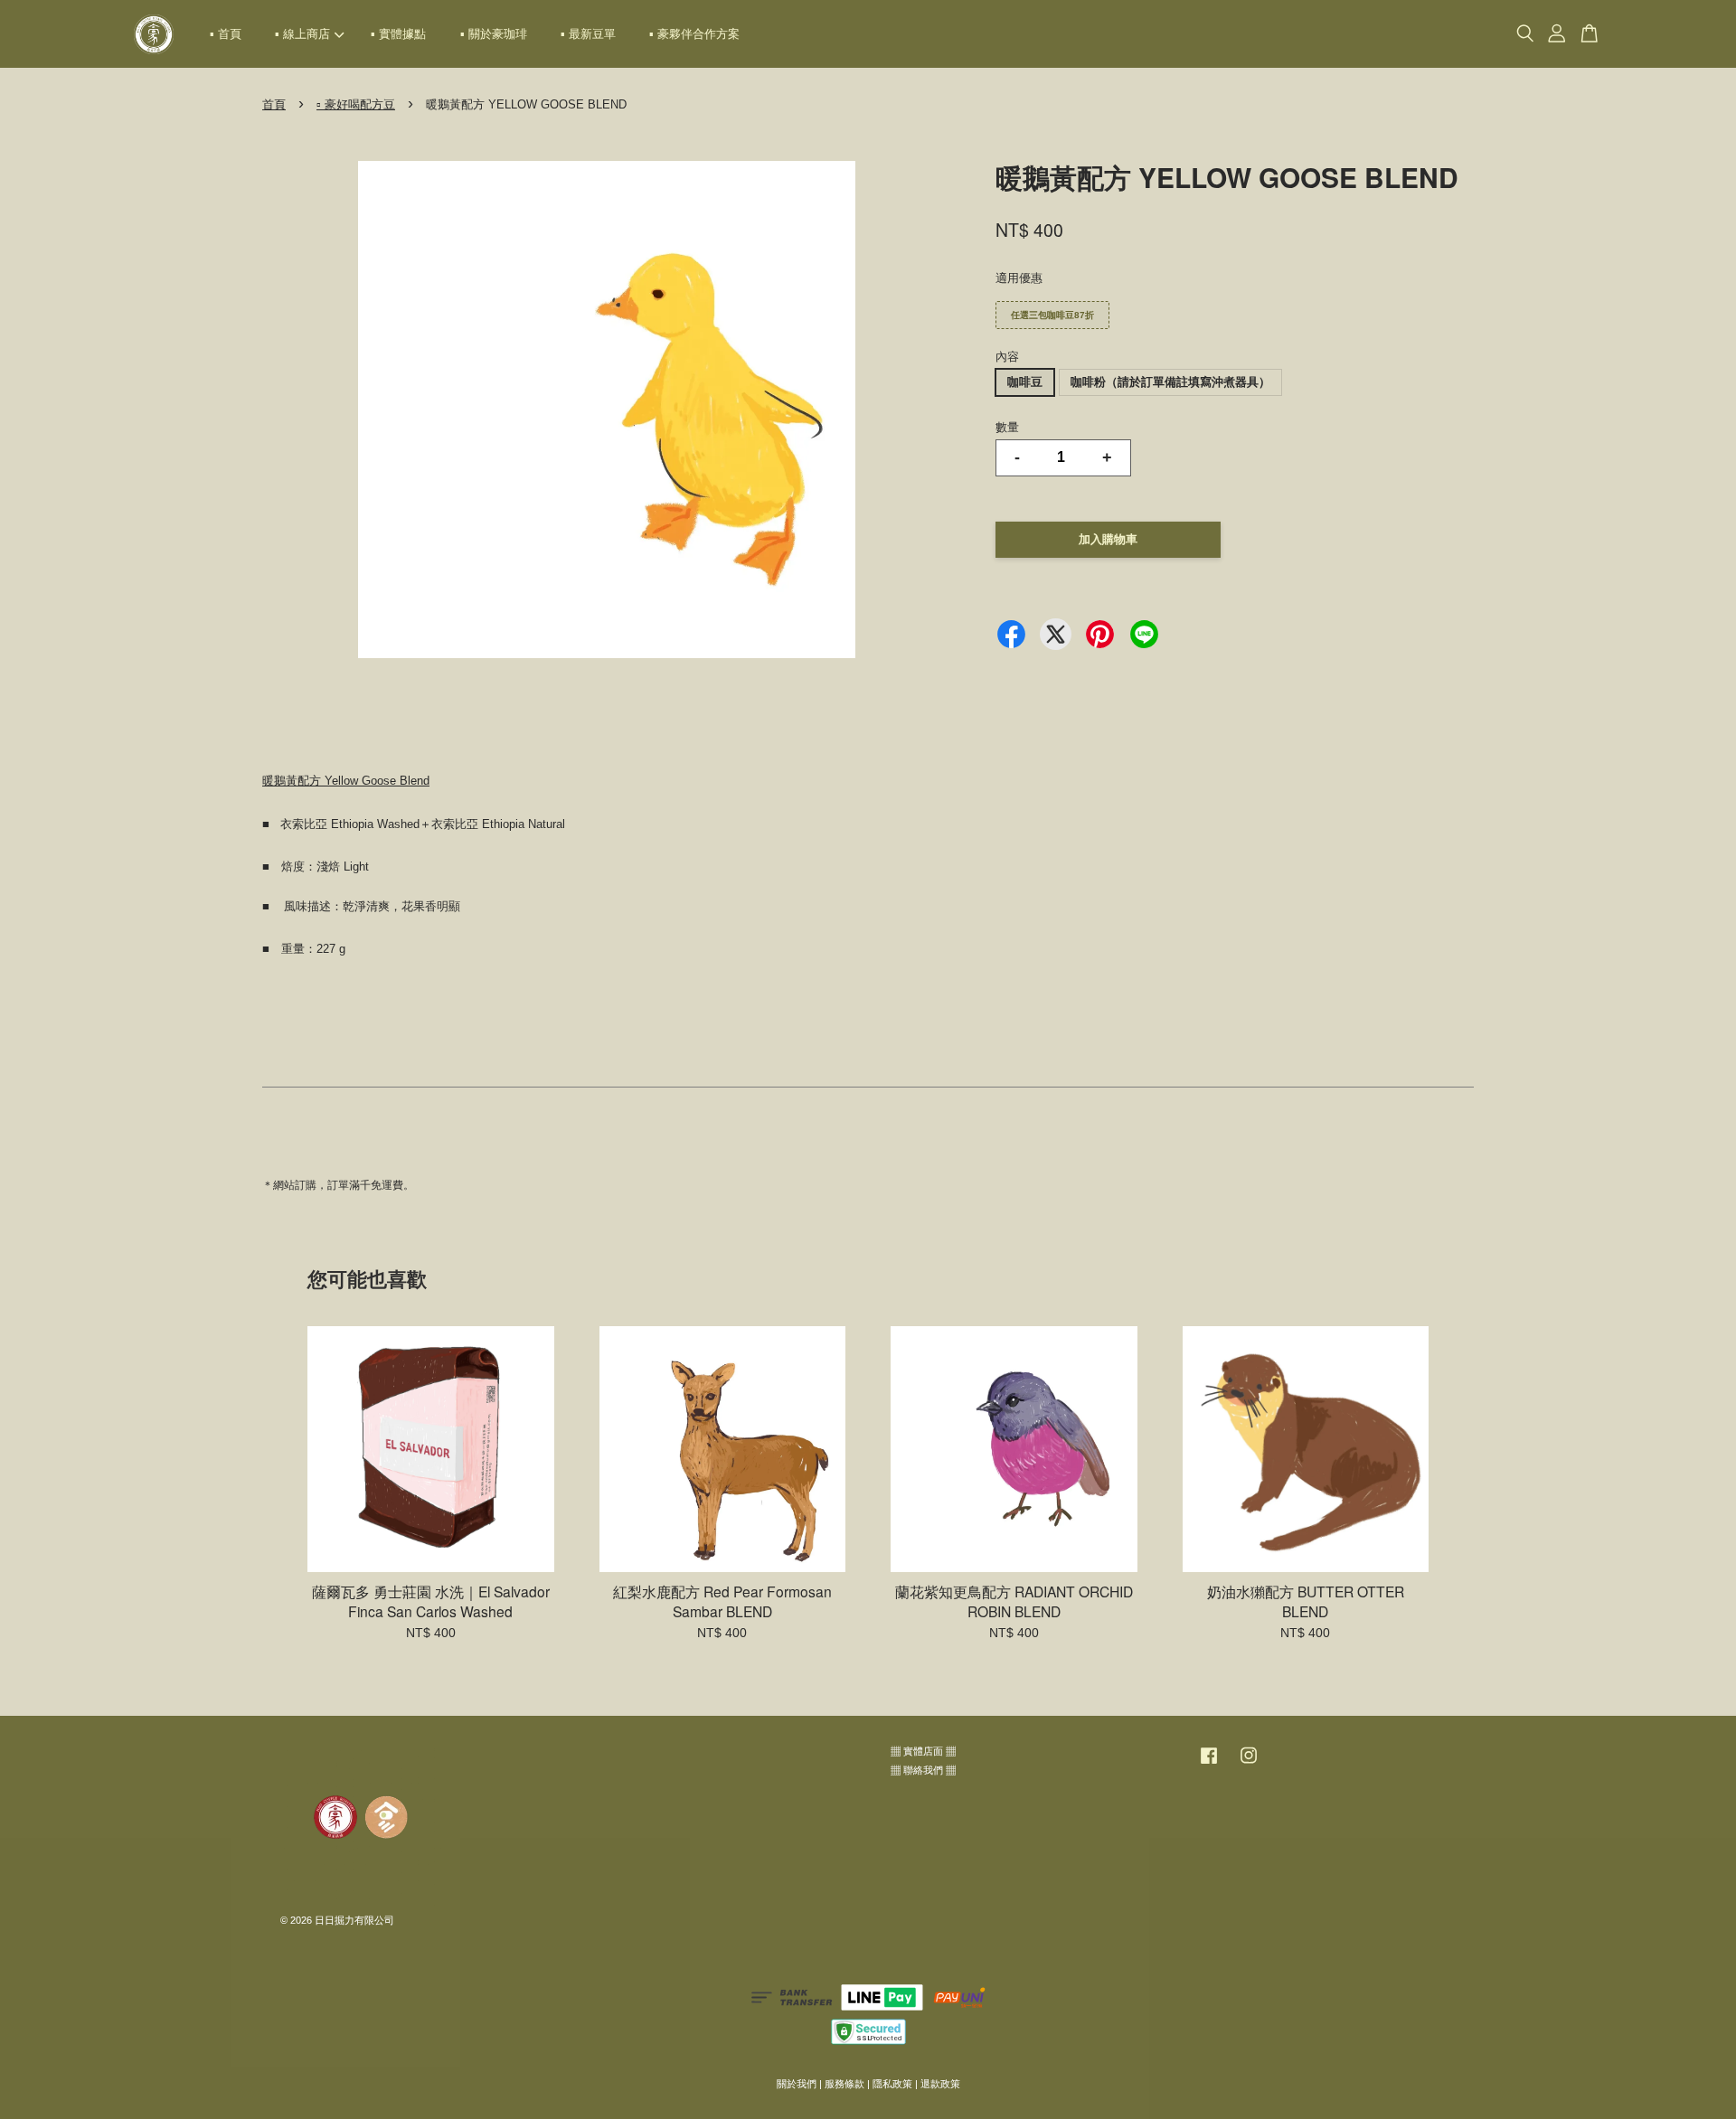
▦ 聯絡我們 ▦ (923, 1770)
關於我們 (797, 2084)
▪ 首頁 (226, 34)
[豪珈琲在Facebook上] (1209, 1765)
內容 (1007, 357)
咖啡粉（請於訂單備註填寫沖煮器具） (1170, 382)
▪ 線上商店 (302, 34)
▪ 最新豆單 (588, 34)
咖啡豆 (1025, 382)
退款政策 (940, 2084)
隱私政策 (892, 2084)
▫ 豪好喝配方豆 (356, 104)
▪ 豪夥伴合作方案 (694, 34)
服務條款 (844, 2084)
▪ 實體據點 (398, 34)
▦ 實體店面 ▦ (923, 1751)
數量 (1007, 427)
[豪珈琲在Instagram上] (1249, 1765)
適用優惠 (1019, 278)
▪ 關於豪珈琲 (494, 34)
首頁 (274, 104)
